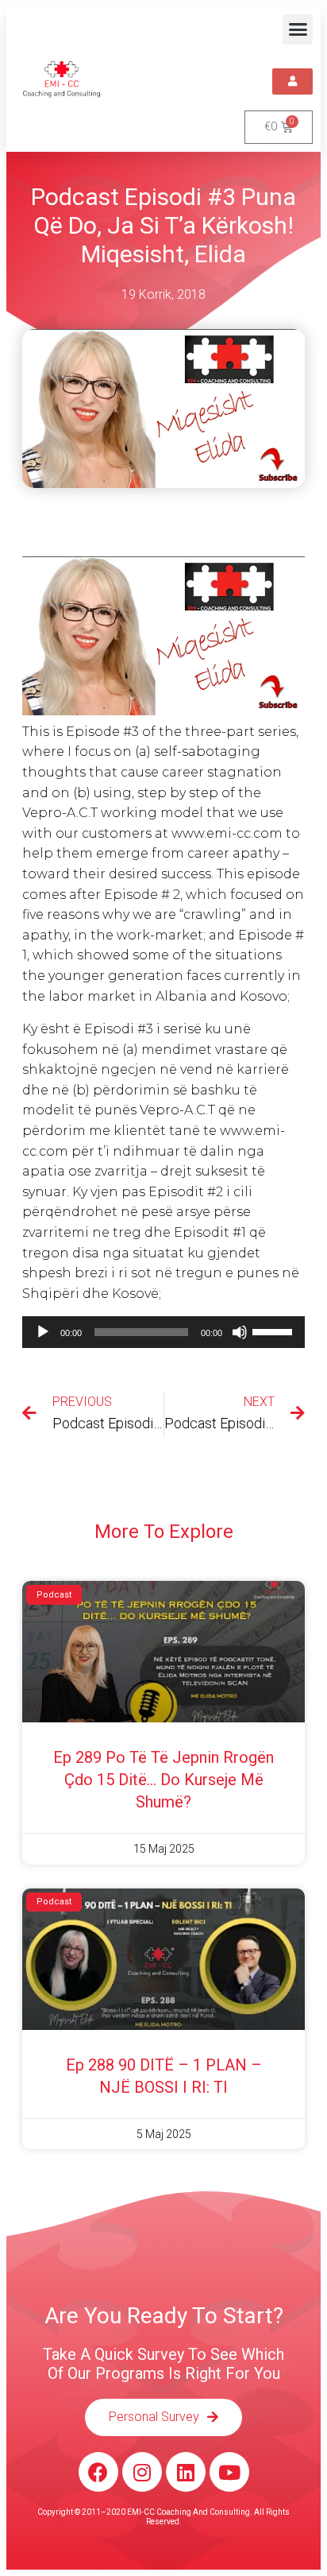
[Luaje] (43, 1332)
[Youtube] (229, 2472)
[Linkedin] (186, 2472)
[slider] (275, 1331)
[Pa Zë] (240, 1332)
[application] (163, 1332)
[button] (298, 29)
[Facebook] (98, 2472)
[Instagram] (142, 2472)
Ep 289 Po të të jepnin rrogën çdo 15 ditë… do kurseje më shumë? (163, 1780)
